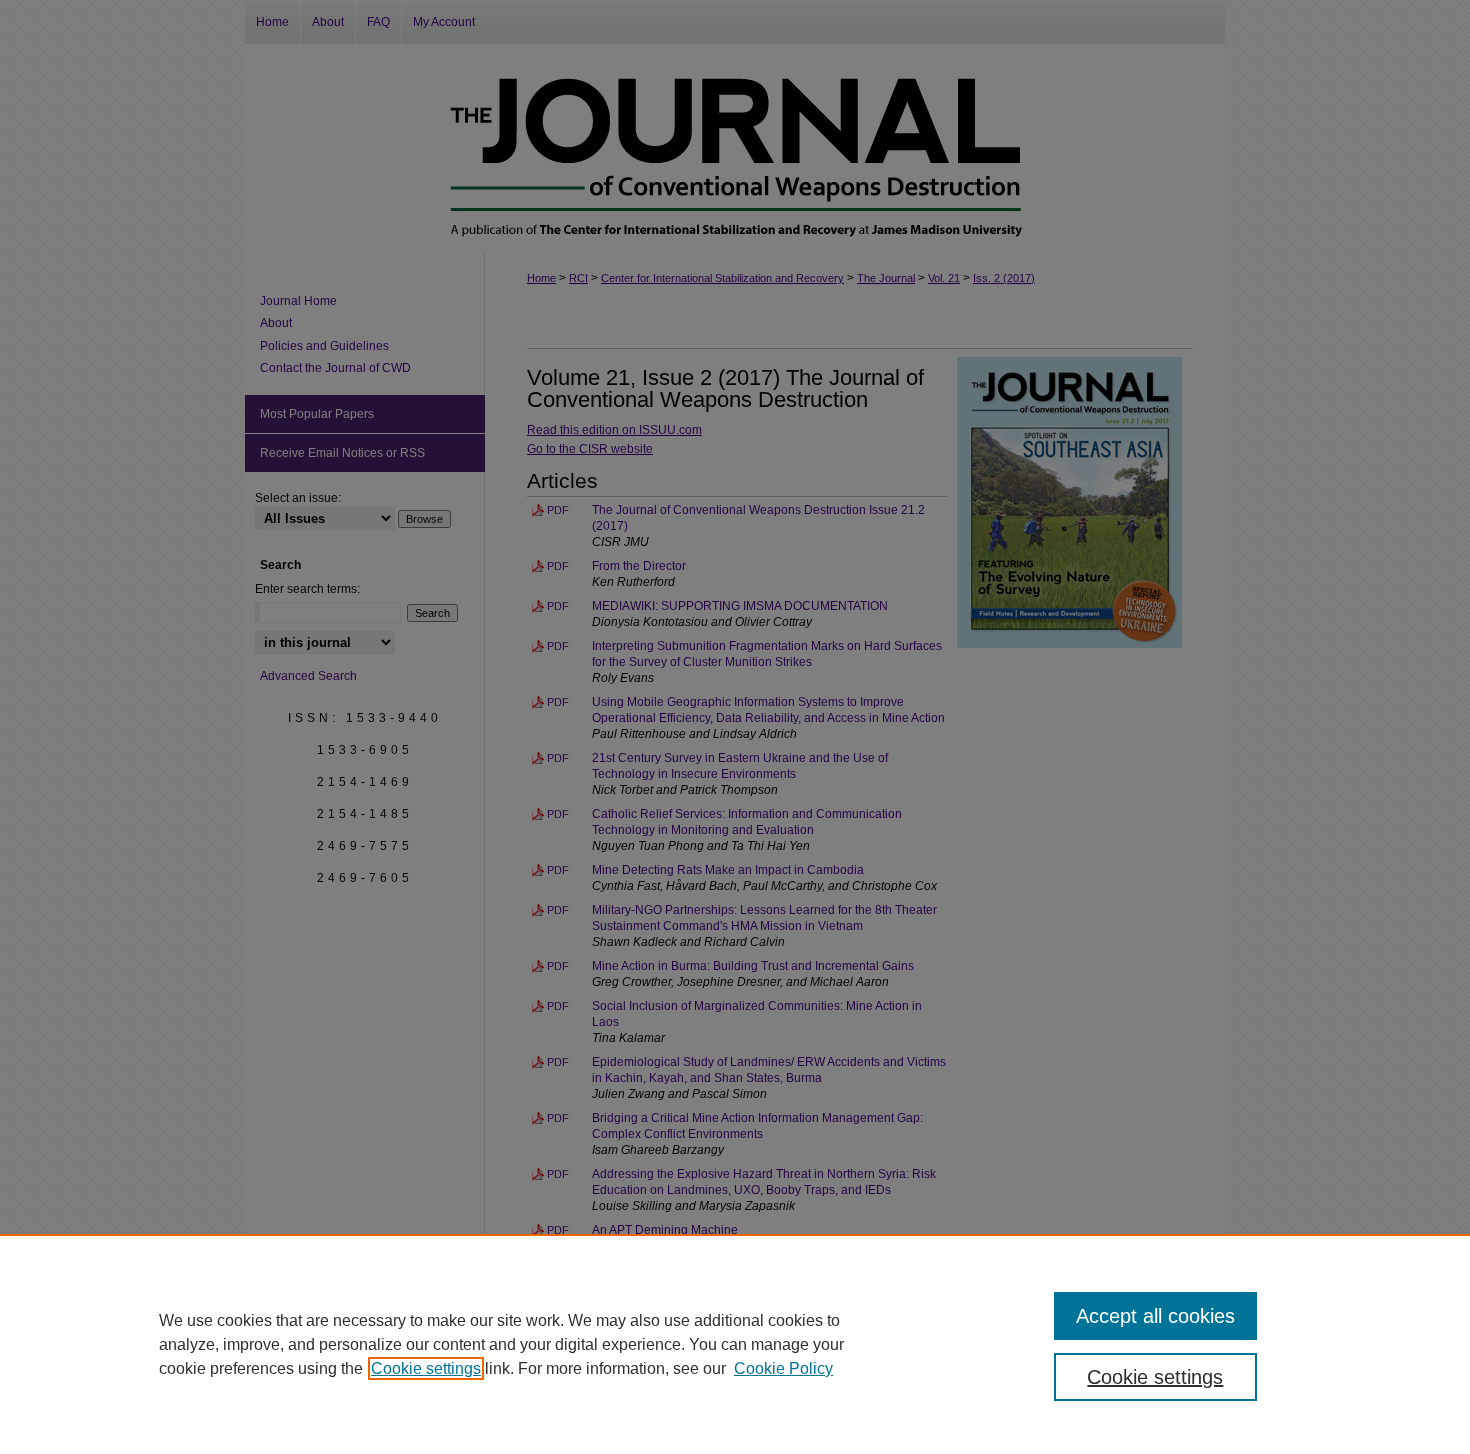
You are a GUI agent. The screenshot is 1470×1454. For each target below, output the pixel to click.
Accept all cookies (1155, 1316)
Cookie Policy (783, 1368)
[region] (735, 1344)
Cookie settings (426, 1368)
